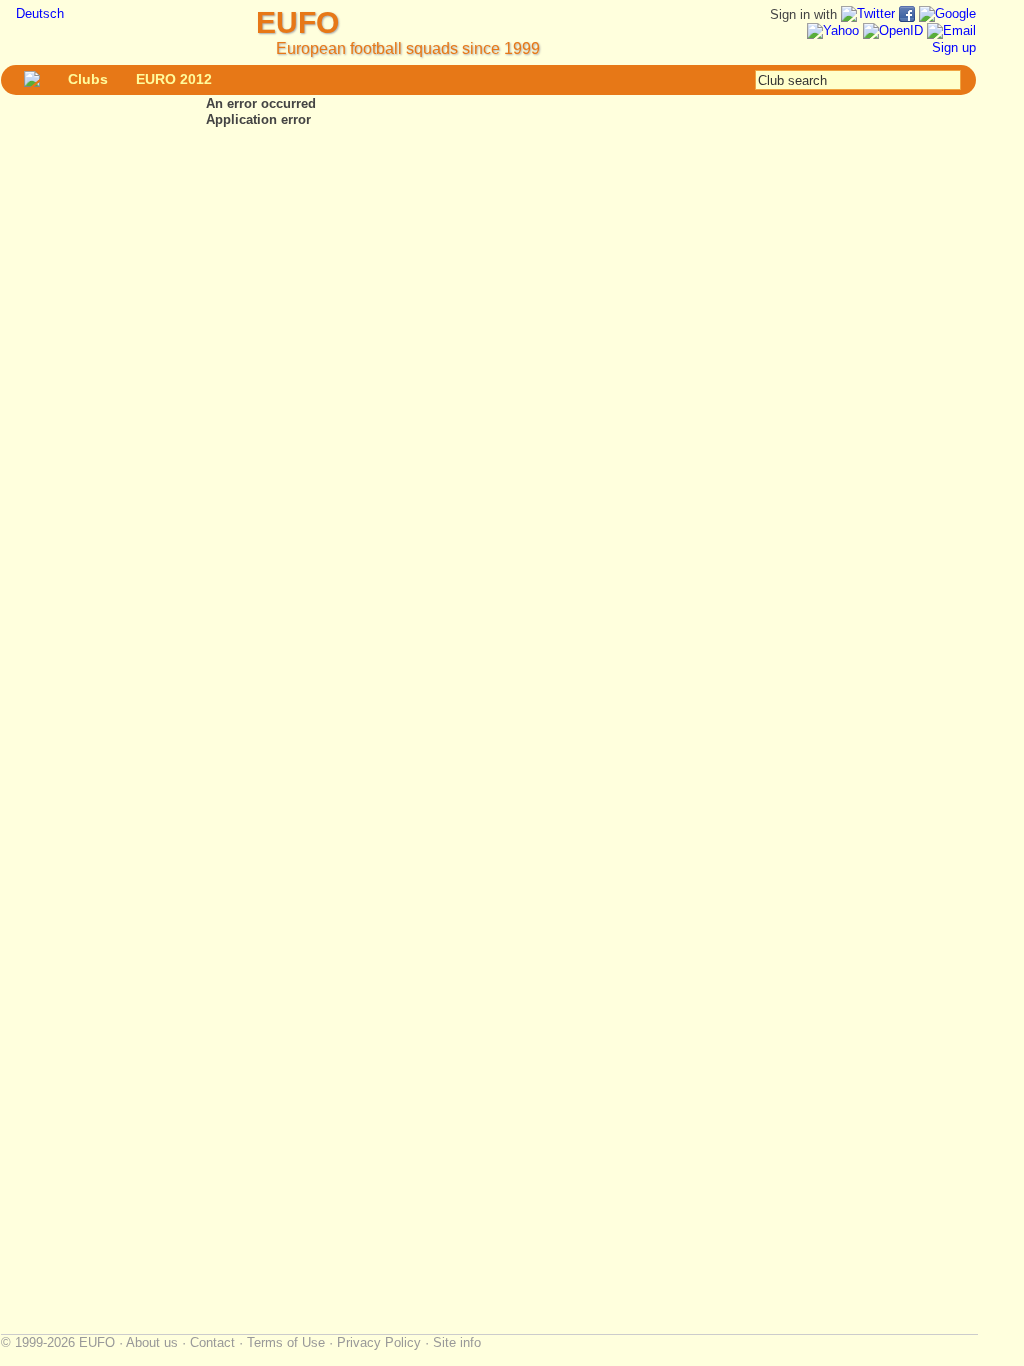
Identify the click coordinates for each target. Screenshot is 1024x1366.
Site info (457, 1342)
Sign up (954, 47)
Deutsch (40, 13)
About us (152, 1342)
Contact (212, 1342)
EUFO (297, 22)
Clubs (88, 79)
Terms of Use (286, 1342)
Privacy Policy (379, 1342)
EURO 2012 (174, 79)
